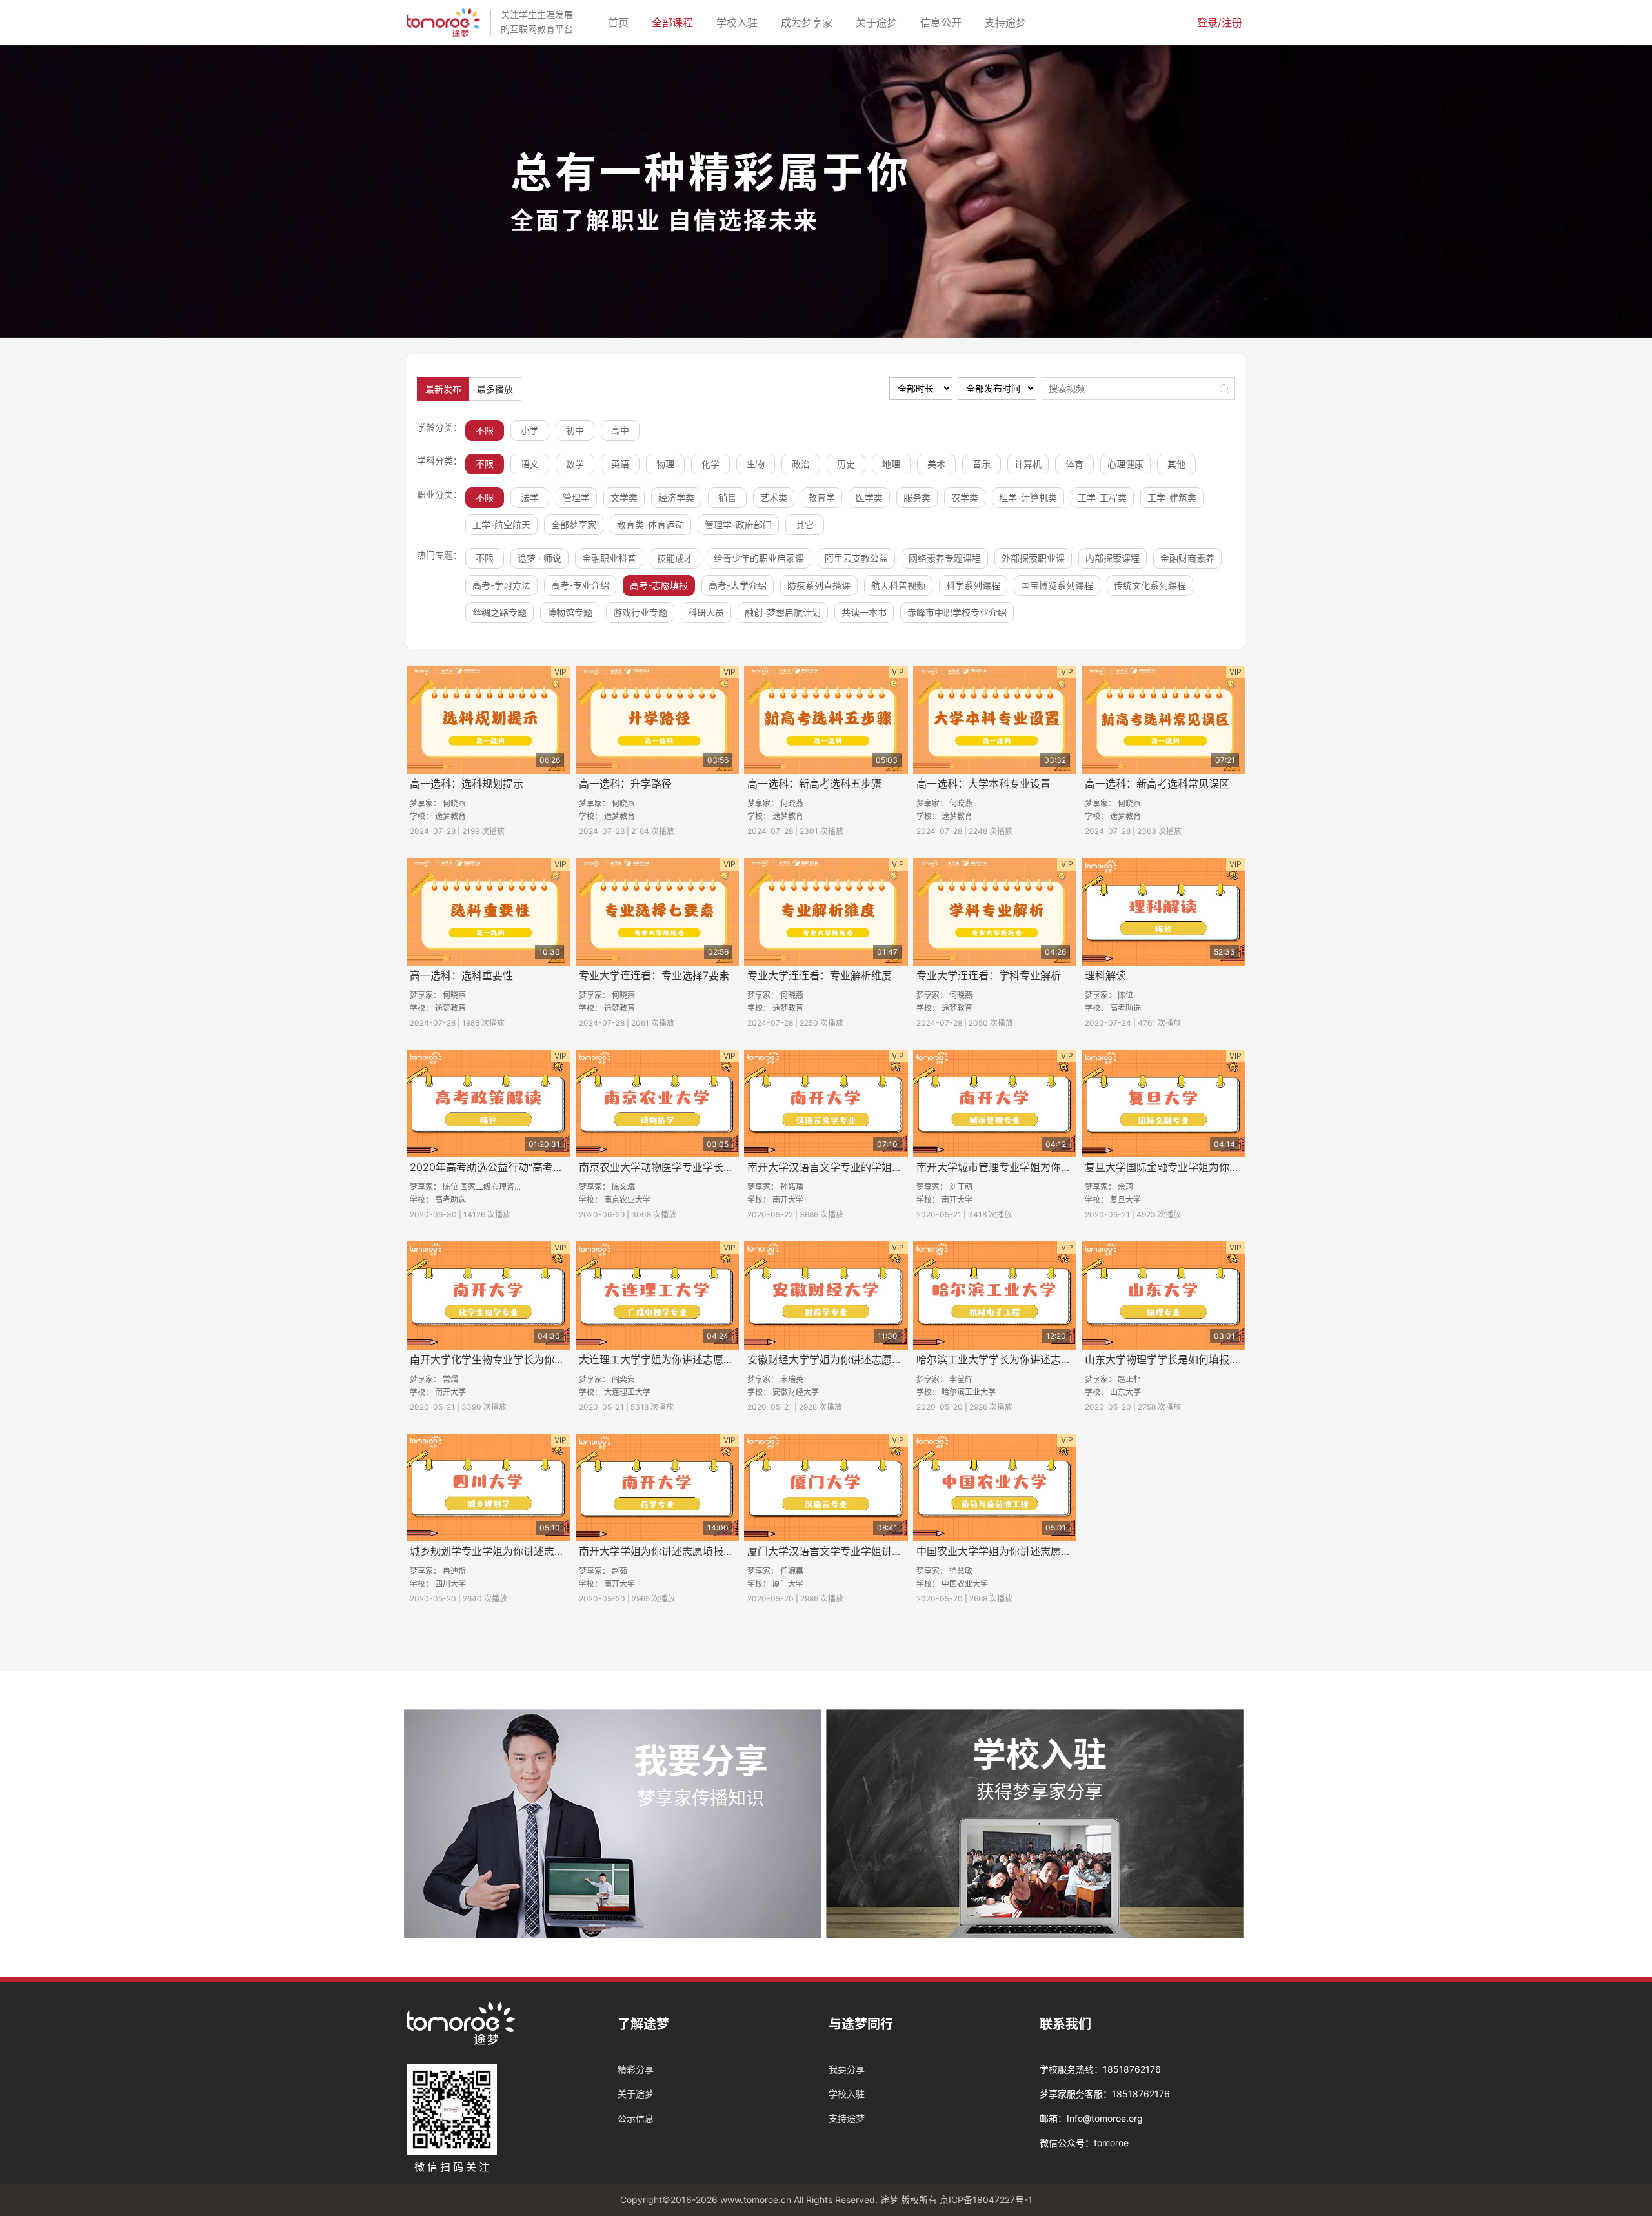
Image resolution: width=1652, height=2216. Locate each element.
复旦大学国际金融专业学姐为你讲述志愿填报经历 (1198, 1167)
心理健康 (1125, 464)
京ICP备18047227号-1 (986, 2200)
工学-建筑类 (1172, 497)
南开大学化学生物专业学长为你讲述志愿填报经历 (523, 1359)
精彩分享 (636, 2069)
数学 (575, 464)
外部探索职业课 (1033, 558)
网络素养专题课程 (945, 558)
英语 (620, 464)
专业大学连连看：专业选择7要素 (654, 975)
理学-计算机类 (1028, 497)
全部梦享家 (574, 524)
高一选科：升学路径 (625, 784)
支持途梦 (1008, 22)
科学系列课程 (973, 585)
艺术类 (774, 497)
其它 (805, 524)
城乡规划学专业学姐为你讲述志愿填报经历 (508, 1551)
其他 (1176, 464)
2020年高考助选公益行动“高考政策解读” (504, 1167)
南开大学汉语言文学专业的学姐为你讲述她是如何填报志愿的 (887, 1167)
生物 (756, 464)
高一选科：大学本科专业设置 (983, 784)
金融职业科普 (609, 558)
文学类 (624, 497)
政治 (801, 464)
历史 (846, 464)
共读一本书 (864, 612)
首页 (621, 22)
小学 (530, 430)
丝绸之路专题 (499, 612)
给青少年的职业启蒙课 (759, 558)
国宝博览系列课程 (1057, 585)
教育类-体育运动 (650, 524)
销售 (727, 497)
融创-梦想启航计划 (783, 612)
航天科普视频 (898, 585)
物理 (665, 464)
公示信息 (636, 2118)
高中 (620, 430)
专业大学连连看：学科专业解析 (989, 975)
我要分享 (847, 2069)
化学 (710, 464)
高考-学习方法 (501, 585)
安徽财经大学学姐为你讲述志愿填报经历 (840, 1359)
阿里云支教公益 (856, 558)
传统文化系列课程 (1150, 585)
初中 (575, 430)
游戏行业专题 (640, 612)
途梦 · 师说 (539, 558)
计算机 (1028, 464)
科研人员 (706, 612)
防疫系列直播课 (819, 585)
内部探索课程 (1113, 558)
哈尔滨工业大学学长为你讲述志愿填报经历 (1014, 1359)
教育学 (821, 497)
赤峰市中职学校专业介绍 (957, 612)
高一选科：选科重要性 (461, 975)
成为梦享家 (809, 22)
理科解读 (1105, 975)
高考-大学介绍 (738, 585)
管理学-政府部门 (738, 524)
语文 (530, 464)
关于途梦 (879, 22)
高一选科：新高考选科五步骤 (814, 784)
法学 (530, 497)
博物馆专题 (570, 612)
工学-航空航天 (501, 524)
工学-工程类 (1102, 497)
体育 (1074, 464)
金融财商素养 (1187, 558)
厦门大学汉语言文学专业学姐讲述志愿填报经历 (856, 1551)
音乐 (982, 464)
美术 (936, 464)
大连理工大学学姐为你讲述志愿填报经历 (672, 1359)
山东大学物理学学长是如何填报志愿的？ (1178, 1359)
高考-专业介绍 (580, 585)
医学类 (869, 497)
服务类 (917, 497)
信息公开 (943, 22)
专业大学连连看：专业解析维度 (820, 975)
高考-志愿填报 (659, 585)
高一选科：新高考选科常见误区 (1157, 784)
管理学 (576, 497)
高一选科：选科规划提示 (467, 784)
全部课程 (675, 22)
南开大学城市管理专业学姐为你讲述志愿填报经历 (1030, 1167)
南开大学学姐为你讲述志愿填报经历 (661, 1551)
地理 (891, 464)
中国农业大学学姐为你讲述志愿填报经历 (1009, 1551)
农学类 (965, 497)
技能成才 (675, 558)
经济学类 (676, 497)
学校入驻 (740, 22)
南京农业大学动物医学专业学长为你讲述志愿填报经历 (703, 1167)
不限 (485, 430)
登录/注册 (1220, 23)
